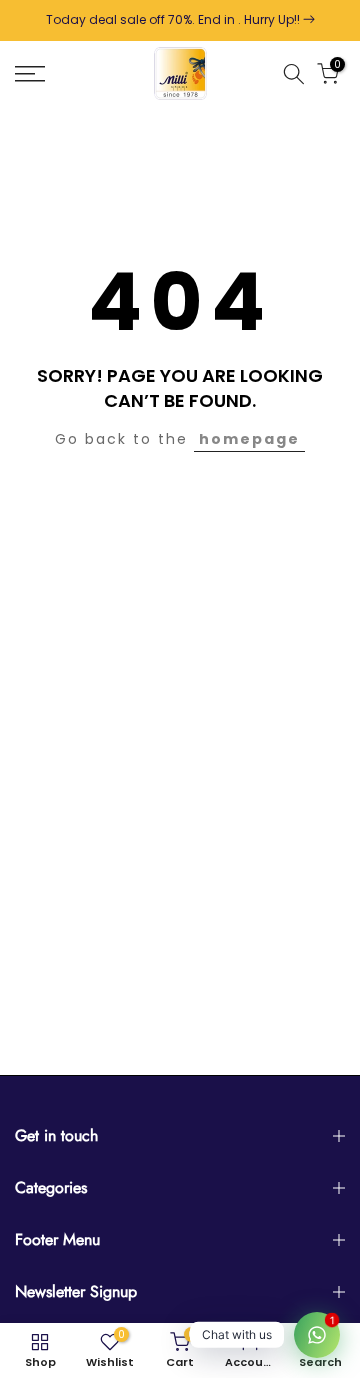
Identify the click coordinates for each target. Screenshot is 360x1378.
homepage (249, 439)
